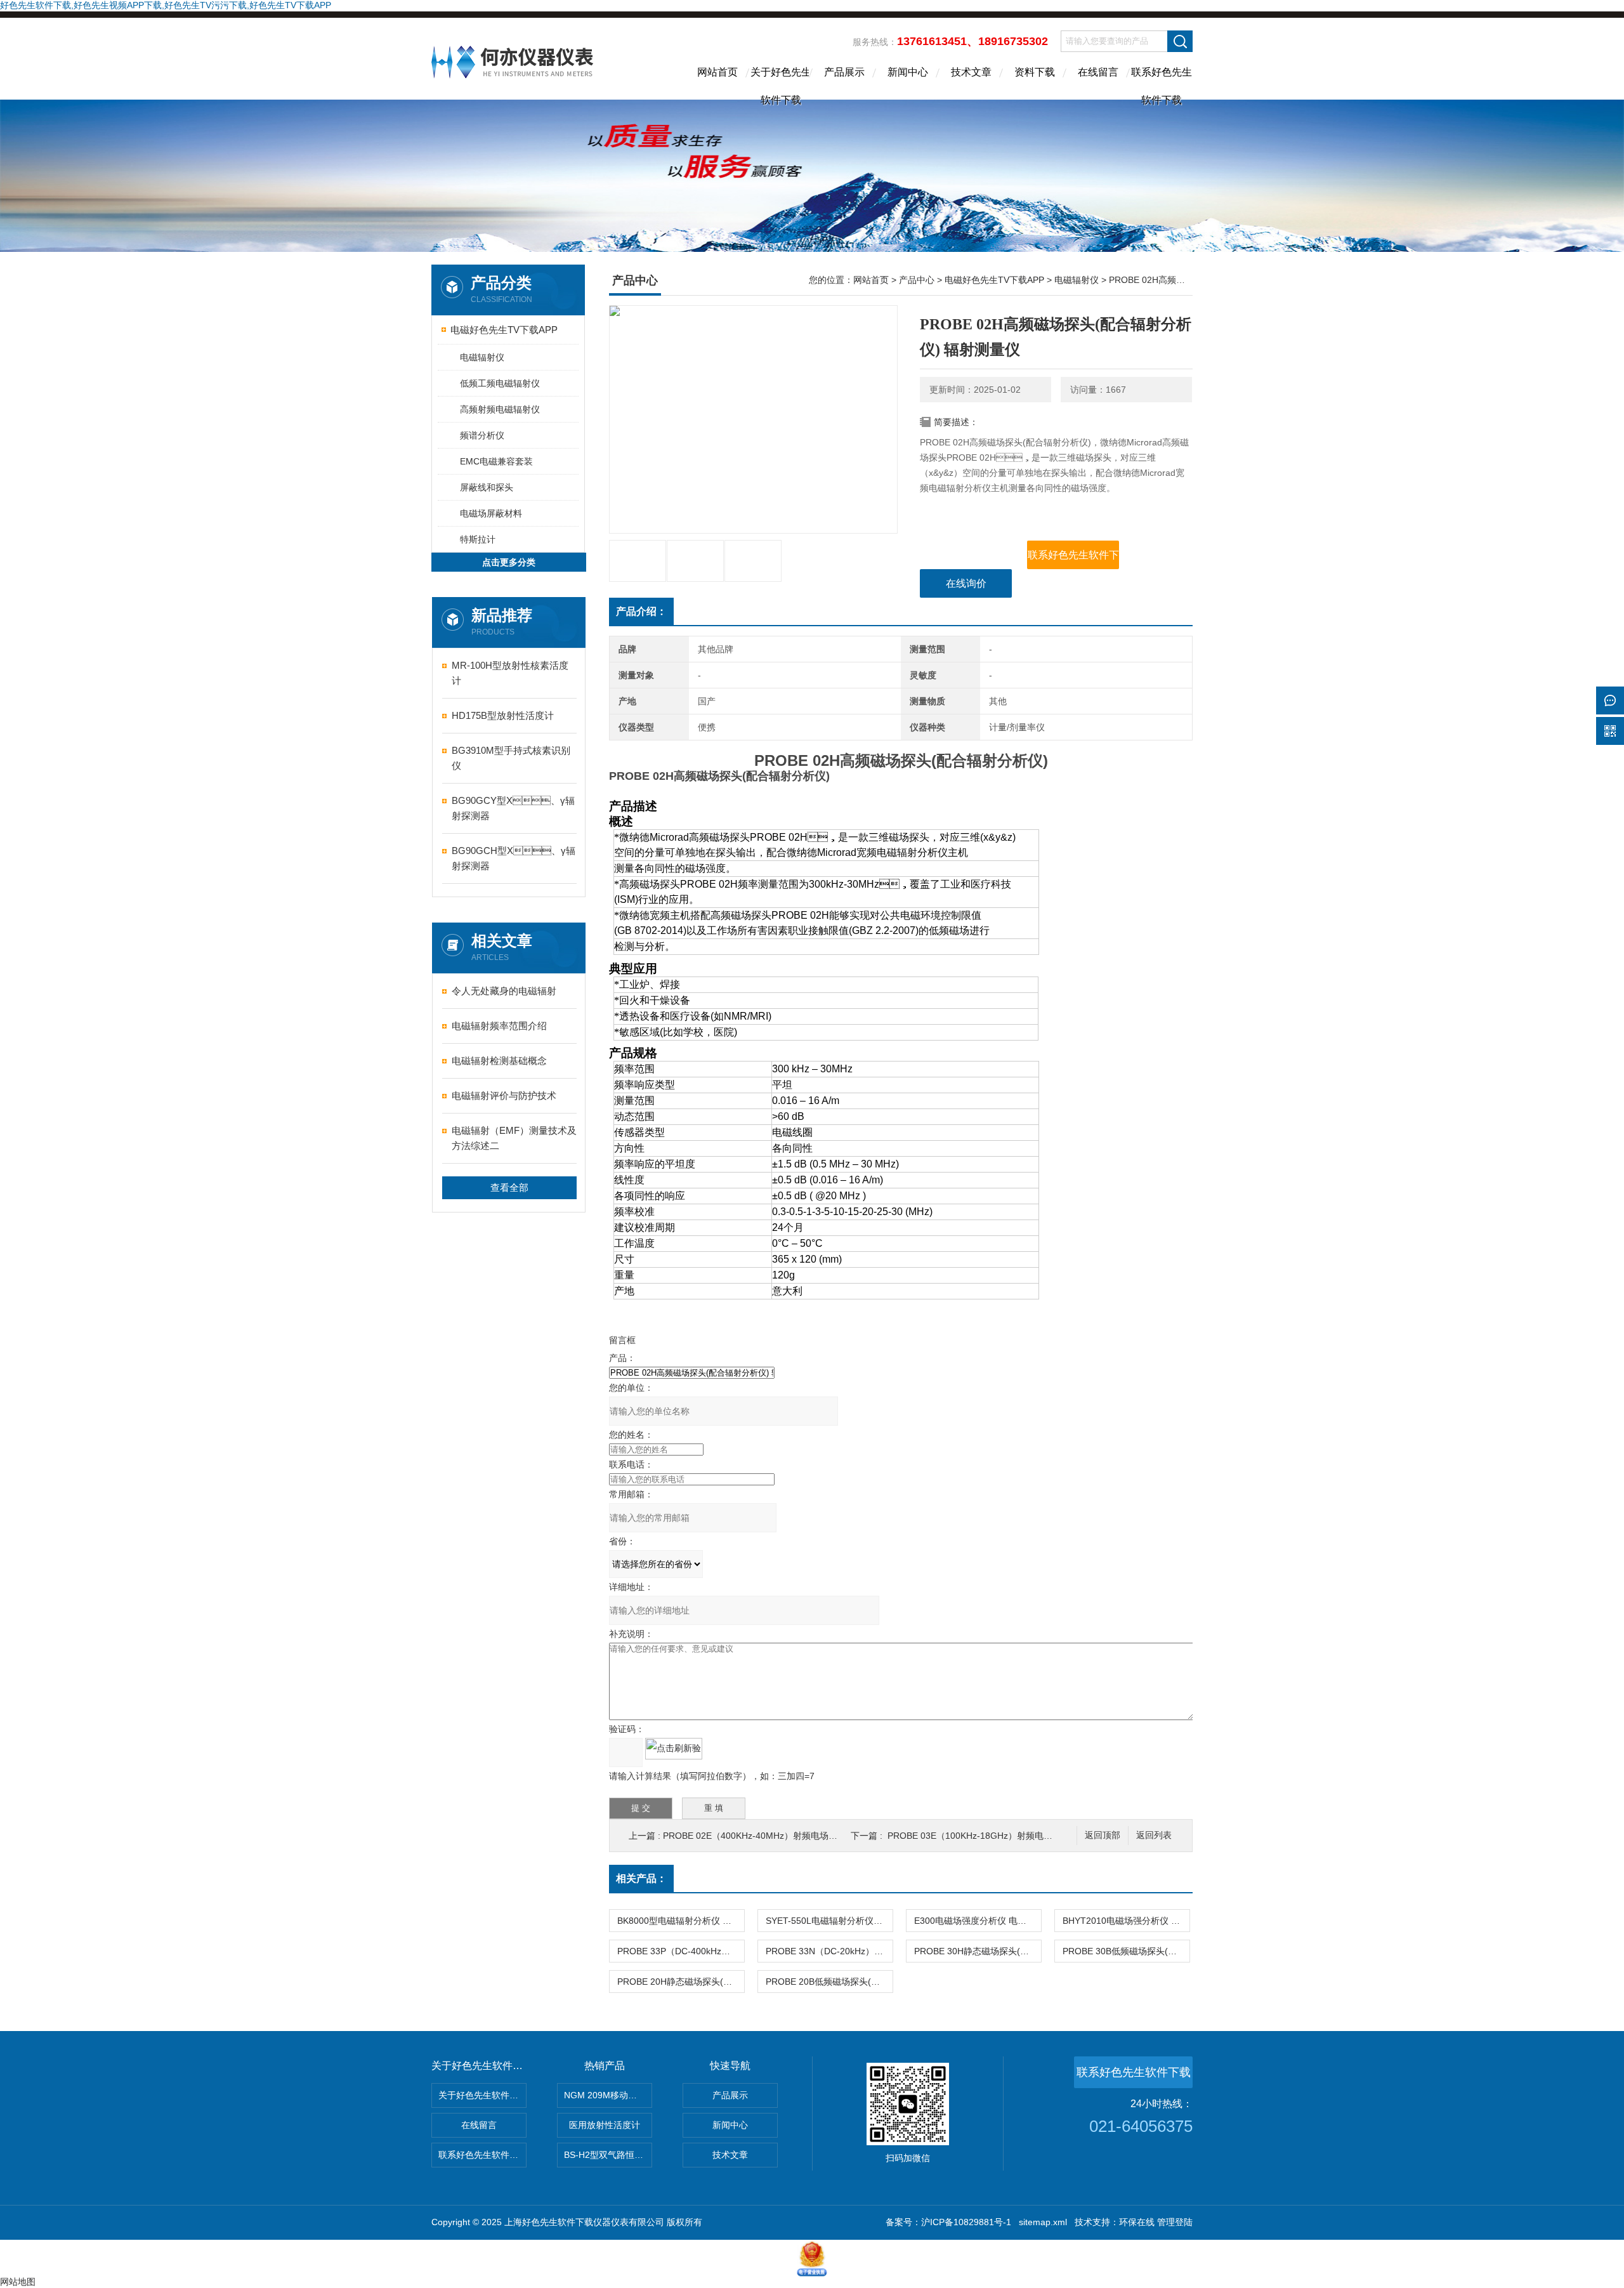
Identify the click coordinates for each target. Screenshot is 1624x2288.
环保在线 (1137, 2222)
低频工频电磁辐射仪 (500, 383)
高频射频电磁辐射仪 (500, 409)
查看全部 (509, 1187)
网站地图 (18, 2282)
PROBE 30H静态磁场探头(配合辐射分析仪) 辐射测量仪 (978, 1951)
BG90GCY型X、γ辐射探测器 (513, 808)
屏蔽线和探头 (487, 487)
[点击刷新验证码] (674, 1749)
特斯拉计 (478, 539)
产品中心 (917, 280)
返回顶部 (1103, 1835)
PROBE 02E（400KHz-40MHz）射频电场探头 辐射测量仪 (778, 1836)
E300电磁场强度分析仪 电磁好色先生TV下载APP (978, 1921)
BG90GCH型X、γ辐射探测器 (514, 858)
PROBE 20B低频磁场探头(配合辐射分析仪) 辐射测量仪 (829, 1982)
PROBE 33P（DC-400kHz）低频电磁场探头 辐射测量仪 (681, 1951)
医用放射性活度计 (605, 2125)
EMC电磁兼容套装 (496, 461)
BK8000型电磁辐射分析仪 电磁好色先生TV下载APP (681, 1921)
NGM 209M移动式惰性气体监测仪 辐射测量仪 (608, 2095)
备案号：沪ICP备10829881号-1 (948, 2222)
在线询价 (966, 583)
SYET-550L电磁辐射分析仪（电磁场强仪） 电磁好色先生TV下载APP (829, 1921)
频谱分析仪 (482, 435)
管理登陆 (1175, 2222)
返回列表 (1154, 1835)
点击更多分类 (509, 562)
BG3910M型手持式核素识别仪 (511, 758)
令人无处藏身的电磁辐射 (504, 991)
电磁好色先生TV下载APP (504, 330)
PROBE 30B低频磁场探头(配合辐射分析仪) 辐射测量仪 (1126, 1951)
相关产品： (641, 1878)
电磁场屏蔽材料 (491, 513)
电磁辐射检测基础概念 (499, 1061)
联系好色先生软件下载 (1162, 83)
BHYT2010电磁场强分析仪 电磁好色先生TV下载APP (1126, 1921)
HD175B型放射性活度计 (503, 715)
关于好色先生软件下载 (781, 83)
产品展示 (844, 72)
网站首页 (717, 72)
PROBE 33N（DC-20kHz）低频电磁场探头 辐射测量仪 (829, 1951)
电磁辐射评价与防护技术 (504, 1095)
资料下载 (1035, 72)
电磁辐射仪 (482, 357)
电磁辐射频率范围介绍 (499, 1026)
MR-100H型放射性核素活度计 (510, 673)
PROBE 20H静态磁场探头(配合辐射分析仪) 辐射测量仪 (681, 1982)
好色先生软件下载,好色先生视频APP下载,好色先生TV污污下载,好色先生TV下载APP (166, 5)
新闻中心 (908, 72)
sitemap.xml (1043, 2222)
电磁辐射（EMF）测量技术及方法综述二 (514, 1138)
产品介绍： (641, 611)
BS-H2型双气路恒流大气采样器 (608, 2155)
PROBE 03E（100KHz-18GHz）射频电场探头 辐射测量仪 (1002, 1836)
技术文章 (971, 72)
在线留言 (1098, 72)
